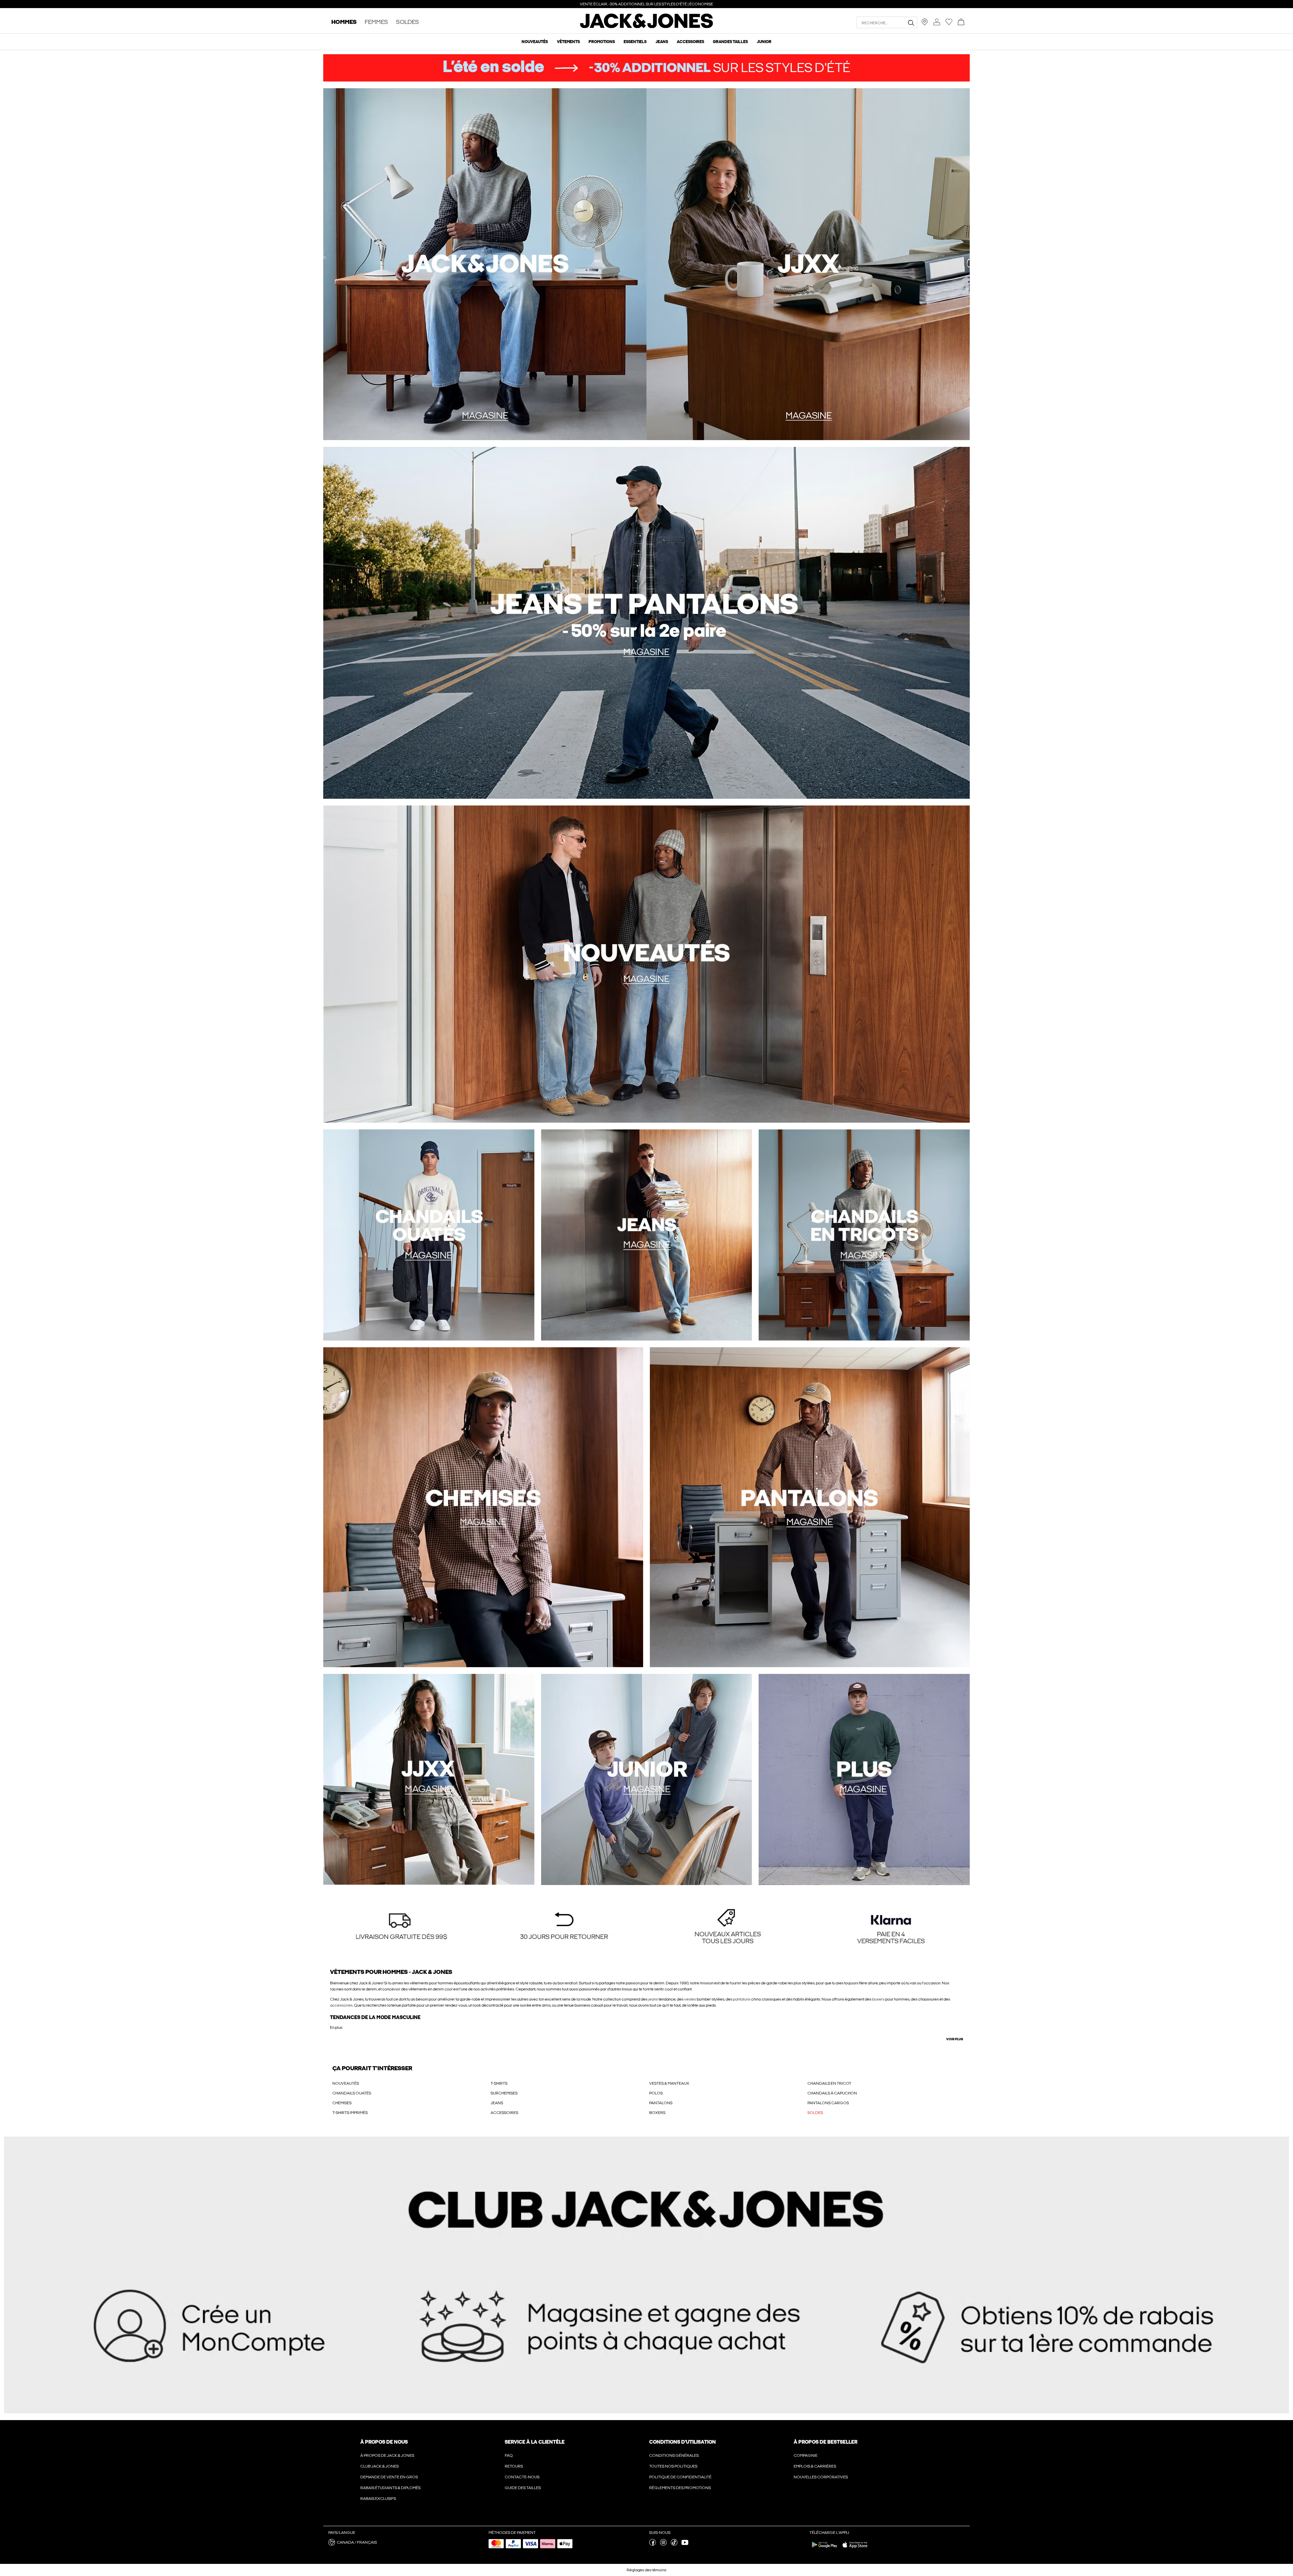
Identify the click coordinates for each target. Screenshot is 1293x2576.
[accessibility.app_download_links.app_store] (855, 2549)
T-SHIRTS (499, 2083)
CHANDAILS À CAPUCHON (832, 2093)
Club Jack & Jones (379, 2466)
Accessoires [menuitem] (690, 42)
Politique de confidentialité (680, 2477)
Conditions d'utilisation (683, 2442)
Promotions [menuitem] (602, 42)
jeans (653, 1999)
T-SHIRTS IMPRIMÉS (350, 2113)
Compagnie (806, 2455)
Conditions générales (674, 2455)
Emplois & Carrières (815, 2466)
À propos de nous (384, 2442)
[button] (402, 1927)
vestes (690, 1999)
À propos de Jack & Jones (387, 2455)
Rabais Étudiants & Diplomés (390, 2488)
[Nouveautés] (485, 264)
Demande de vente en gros (389, 2477)
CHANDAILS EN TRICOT (829, 2083)
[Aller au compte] (937, 22)
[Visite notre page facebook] (653, 2544)
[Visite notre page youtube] (685, 2544)
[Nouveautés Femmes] (808, 264)
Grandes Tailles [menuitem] (730, 42)
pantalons (742, 1999)
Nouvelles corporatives (821, 2477)
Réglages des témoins (646, 2570)
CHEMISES (342, 2103)
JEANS (497, 2103)
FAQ (509, 2455)
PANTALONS (661, 2103)
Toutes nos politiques (673, 2466)
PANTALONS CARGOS (828, 2103)
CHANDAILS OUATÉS (352, 2093)
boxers (878, 1999)
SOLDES (815, 2113)
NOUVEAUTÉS (346, 2083)
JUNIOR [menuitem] (764, 42)
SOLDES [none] (407, 22)
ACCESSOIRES (504, 2113)
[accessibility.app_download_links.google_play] (825, 2549)
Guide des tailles (523, 2488)
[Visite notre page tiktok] (674, 2544)
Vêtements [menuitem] (568, 42)
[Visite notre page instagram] (663, 2544)
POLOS (656, 2093)
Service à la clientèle (535, 2442)
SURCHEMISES (504, 2093)
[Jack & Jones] (647, 27)
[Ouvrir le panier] (961, 22)
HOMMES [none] (344, 22)
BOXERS (657, 2113)
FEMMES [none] (376, 22)
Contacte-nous (522, 2477)
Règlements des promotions (680, 2488)
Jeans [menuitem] (662, 42)
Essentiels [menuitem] (635, 42)
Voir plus (955, 2039)
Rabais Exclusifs (378, 2499)
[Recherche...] (911, 23)
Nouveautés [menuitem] (535, 42)
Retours (514, 2466)
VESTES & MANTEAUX (669, 2083)
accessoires (341, 2005)
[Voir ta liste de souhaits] (949, 24)
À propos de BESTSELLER (825, 2442)
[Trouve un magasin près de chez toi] (925, 24)
